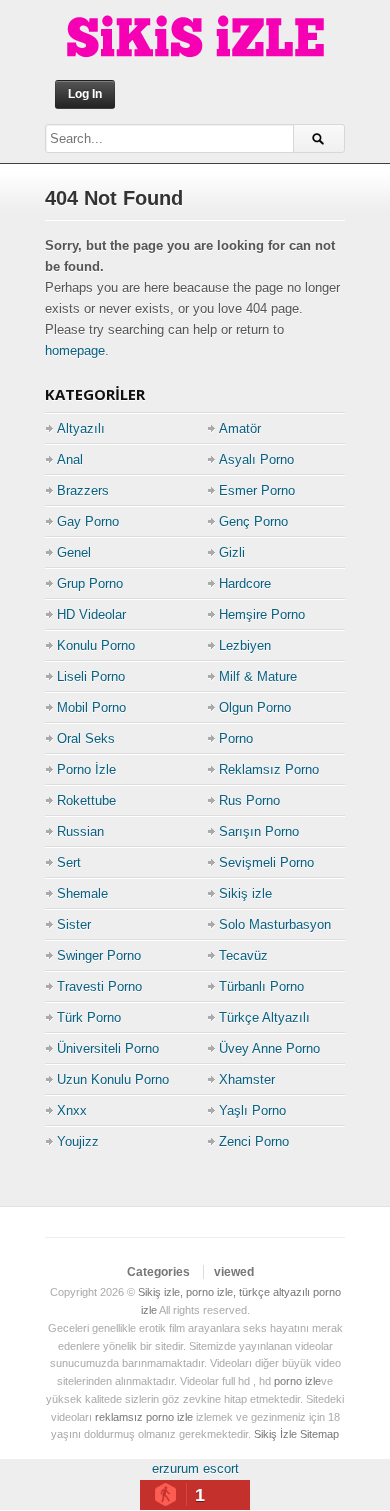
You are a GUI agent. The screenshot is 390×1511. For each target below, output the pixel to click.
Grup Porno (90, 583)
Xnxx (72, 1110)
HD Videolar (91, 614)
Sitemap (319, 1434)
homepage (75, 350)
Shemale (82, 893)
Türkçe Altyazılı (264, 1017)
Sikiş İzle (275, 1434)
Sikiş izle (245, 893)
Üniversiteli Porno (108, 1048)
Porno (236, 738)
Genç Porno (253, 521)
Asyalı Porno (256, 459)
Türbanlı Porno (261, 986)
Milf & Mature (258, 676)
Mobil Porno (91, 707)
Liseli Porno (91, 676)
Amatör (240, 428)
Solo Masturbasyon (275, 924)
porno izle (297, 1381)
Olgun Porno (255, 707)
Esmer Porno (257, 490)
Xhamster (247, 1079)
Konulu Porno (96, 645)
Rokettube (86, 800)
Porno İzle (86, 769)
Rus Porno (249, 800)
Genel (74, 552)
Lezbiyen (245, 645)
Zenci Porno (254, 1141)
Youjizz (78, 1141)
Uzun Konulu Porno (113, 1079)
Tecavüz (243, 955)
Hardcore (245, 583)
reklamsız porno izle (144, 1417)
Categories (158, 1272)
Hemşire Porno (262, 614)
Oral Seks (86, 738)
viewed (234, 1272)
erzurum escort (195, 1468)
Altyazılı (81, 428)
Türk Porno (89, 1017)
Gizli (232, 552)
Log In (85, 94)
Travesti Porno (99, 986)
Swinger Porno (99, 955)
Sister (74, 924)
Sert (69, 862)
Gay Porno (88, 521)
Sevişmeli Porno (266, 862)
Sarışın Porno (259, 831)
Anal (70, 459)
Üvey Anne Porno (269, 1048)
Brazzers (83, 490)
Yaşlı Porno (252, 1110)
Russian (80, 831)
